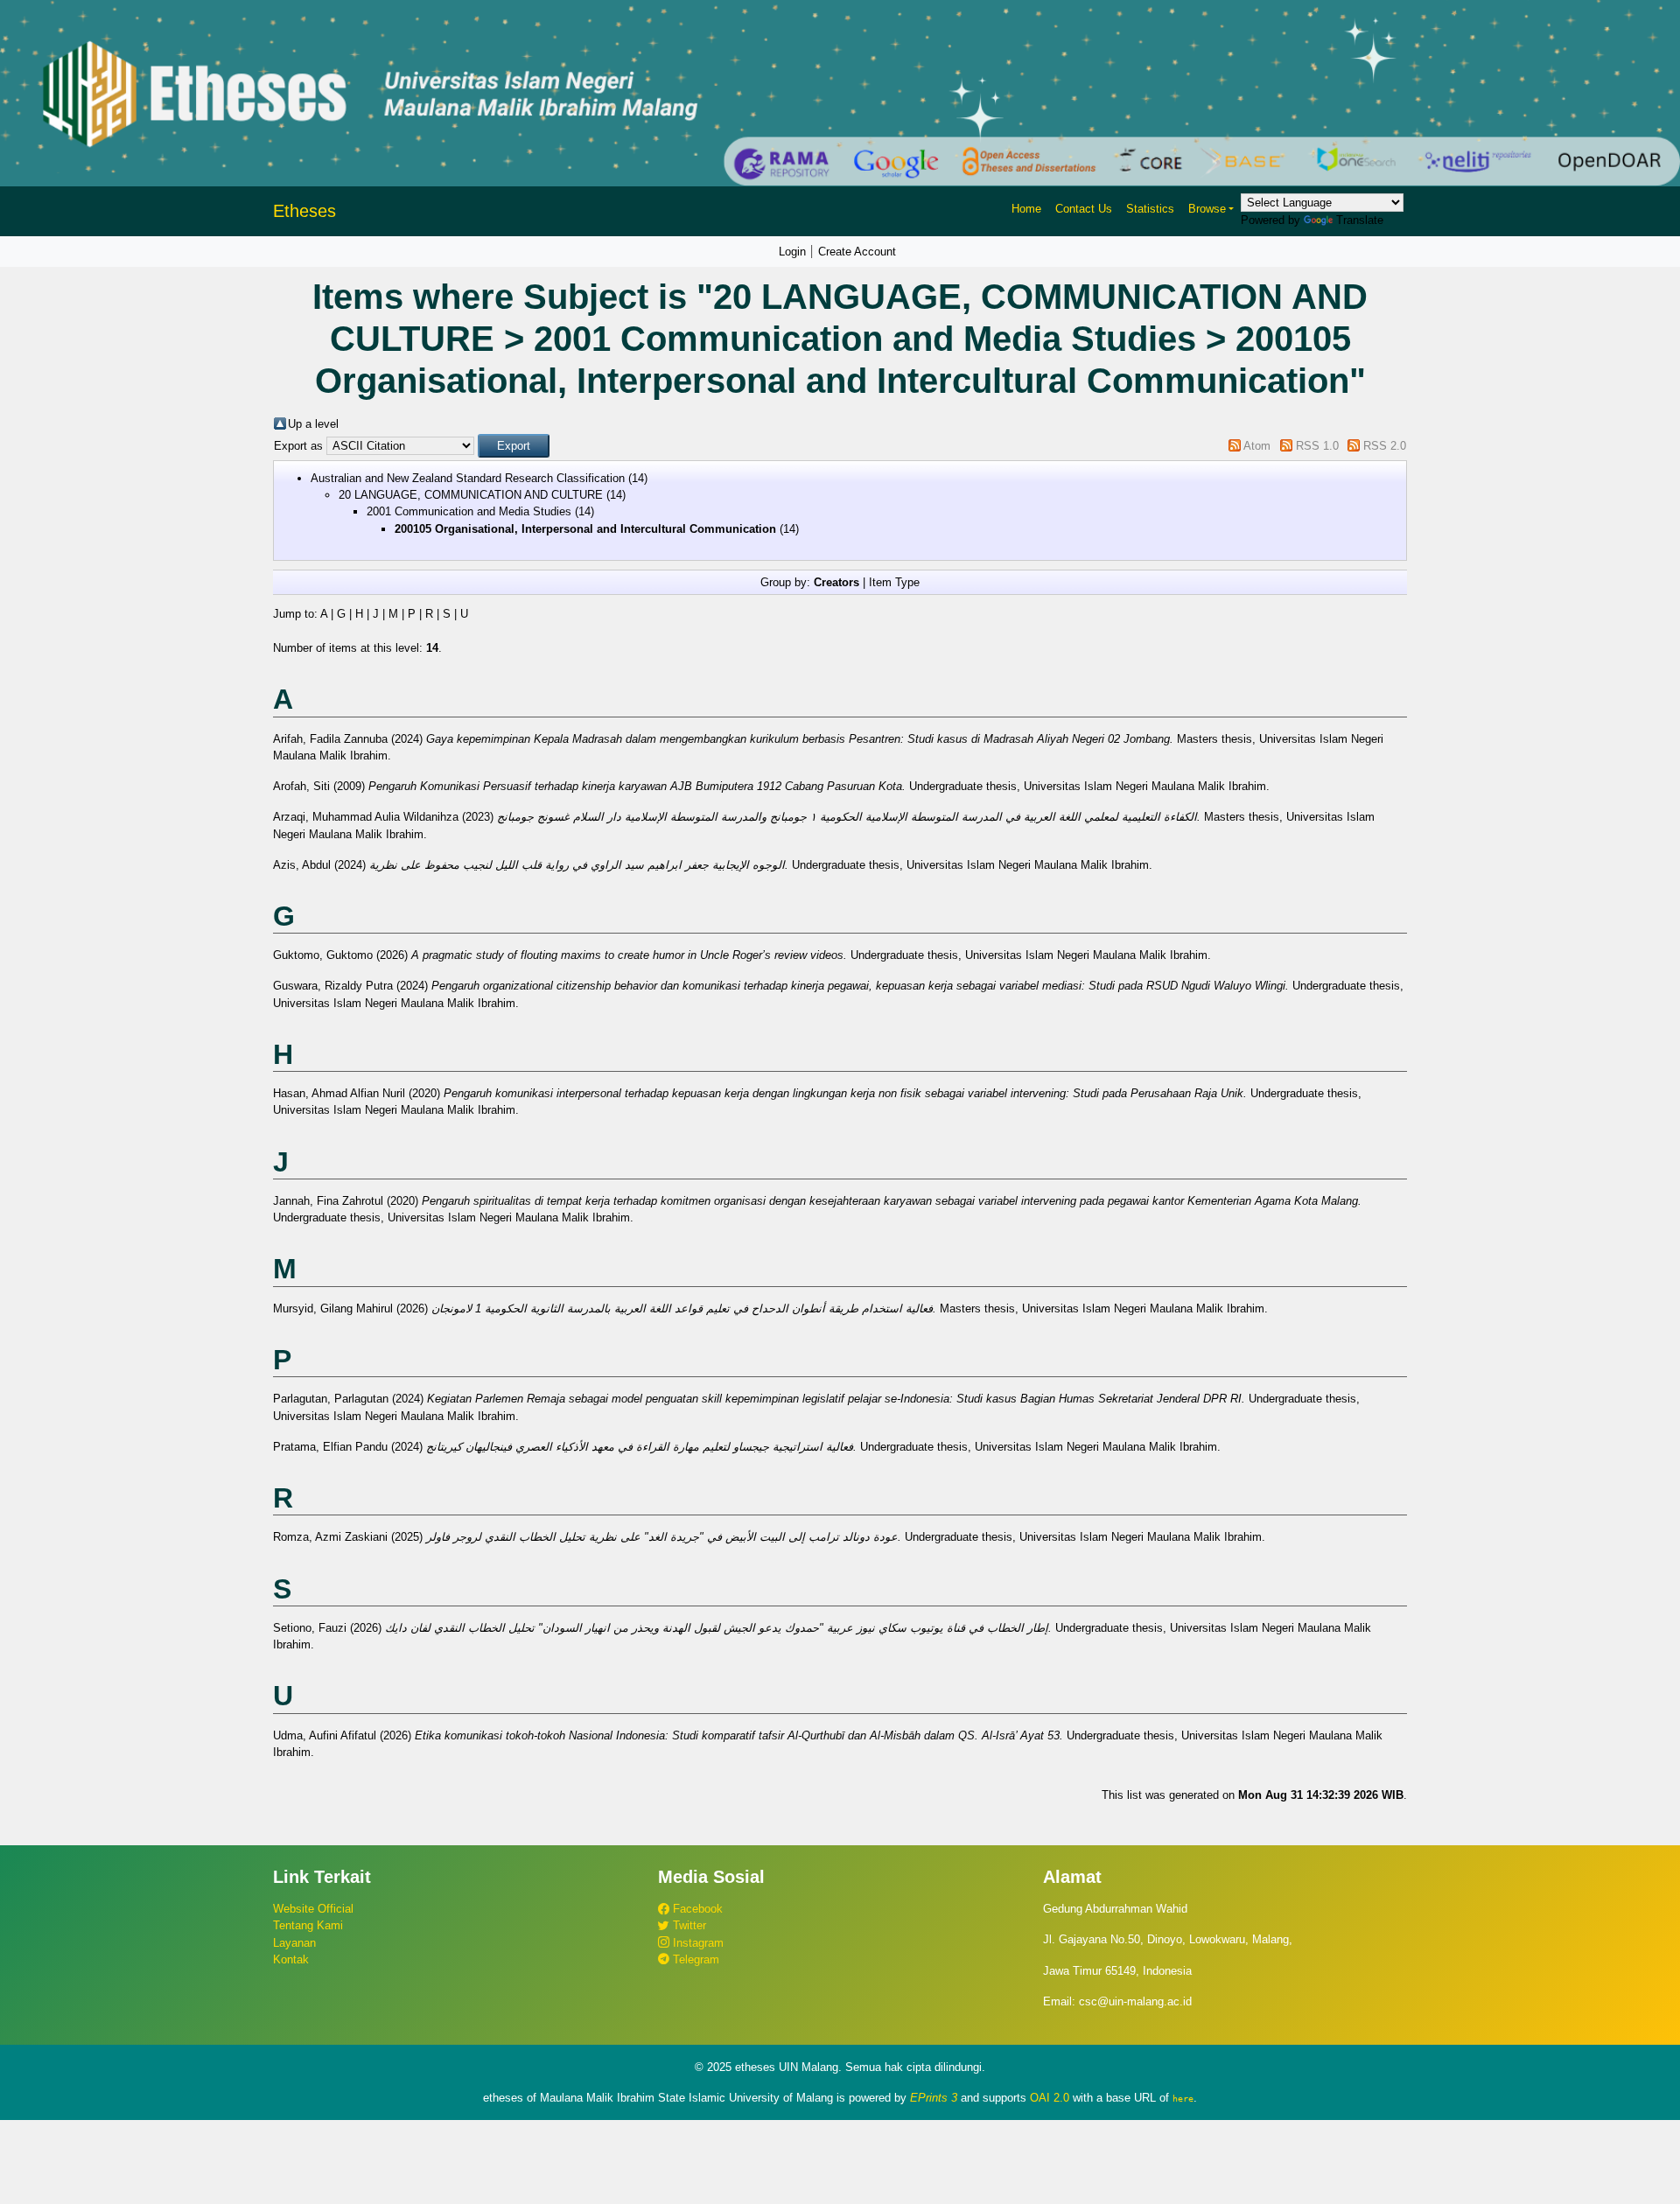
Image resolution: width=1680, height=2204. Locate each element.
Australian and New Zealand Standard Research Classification (468, 478)
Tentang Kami (308, 1925)
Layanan (294, 1943)
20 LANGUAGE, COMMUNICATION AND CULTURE (471, 495)
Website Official (313, 1909)
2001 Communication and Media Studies (469, 511)
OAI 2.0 (1050, 2098)
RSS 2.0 (1385, 446)
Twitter (688, 1925)
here (1183, 2098)
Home (1026, 209)
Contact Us (1084, 209)
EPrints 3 (934, 2098)
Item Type (894, 582)
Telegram (694, 1959)
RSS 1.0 (1317, 446)
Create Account (857, 252)
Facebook (696, 1909)
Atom (1257, 446)
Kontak (291, 1959)
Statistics (1150, 209)
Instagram (696, 1943)
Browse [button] (1207, 209)
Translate (1360, 220)
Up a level (313, 424)
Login (792, 252)
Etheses (304, 211)
